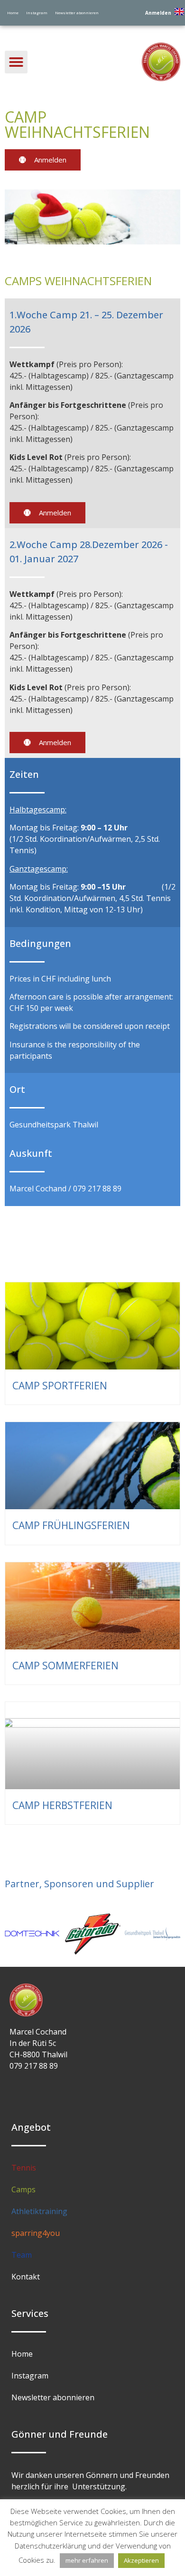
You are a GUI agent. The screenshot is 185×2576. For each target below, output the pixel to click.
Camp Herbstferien (62, 1805)
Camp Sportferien (60, 1386)
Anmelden (158, 13)
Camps (23, 2189)
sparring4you (36, 2233)
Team (22, 2255)
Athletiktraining (39, 2211)
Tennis (24, 2168)
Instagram (37, 13)
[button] (16, 62)
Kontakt (26, 2277)
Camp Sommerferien (65, 1666)
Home (13, 13)
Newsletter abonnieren (77, 13)
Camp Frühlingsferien (71, 1525)
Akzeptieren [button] (141, 2560)
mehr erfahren (87, 2560)
